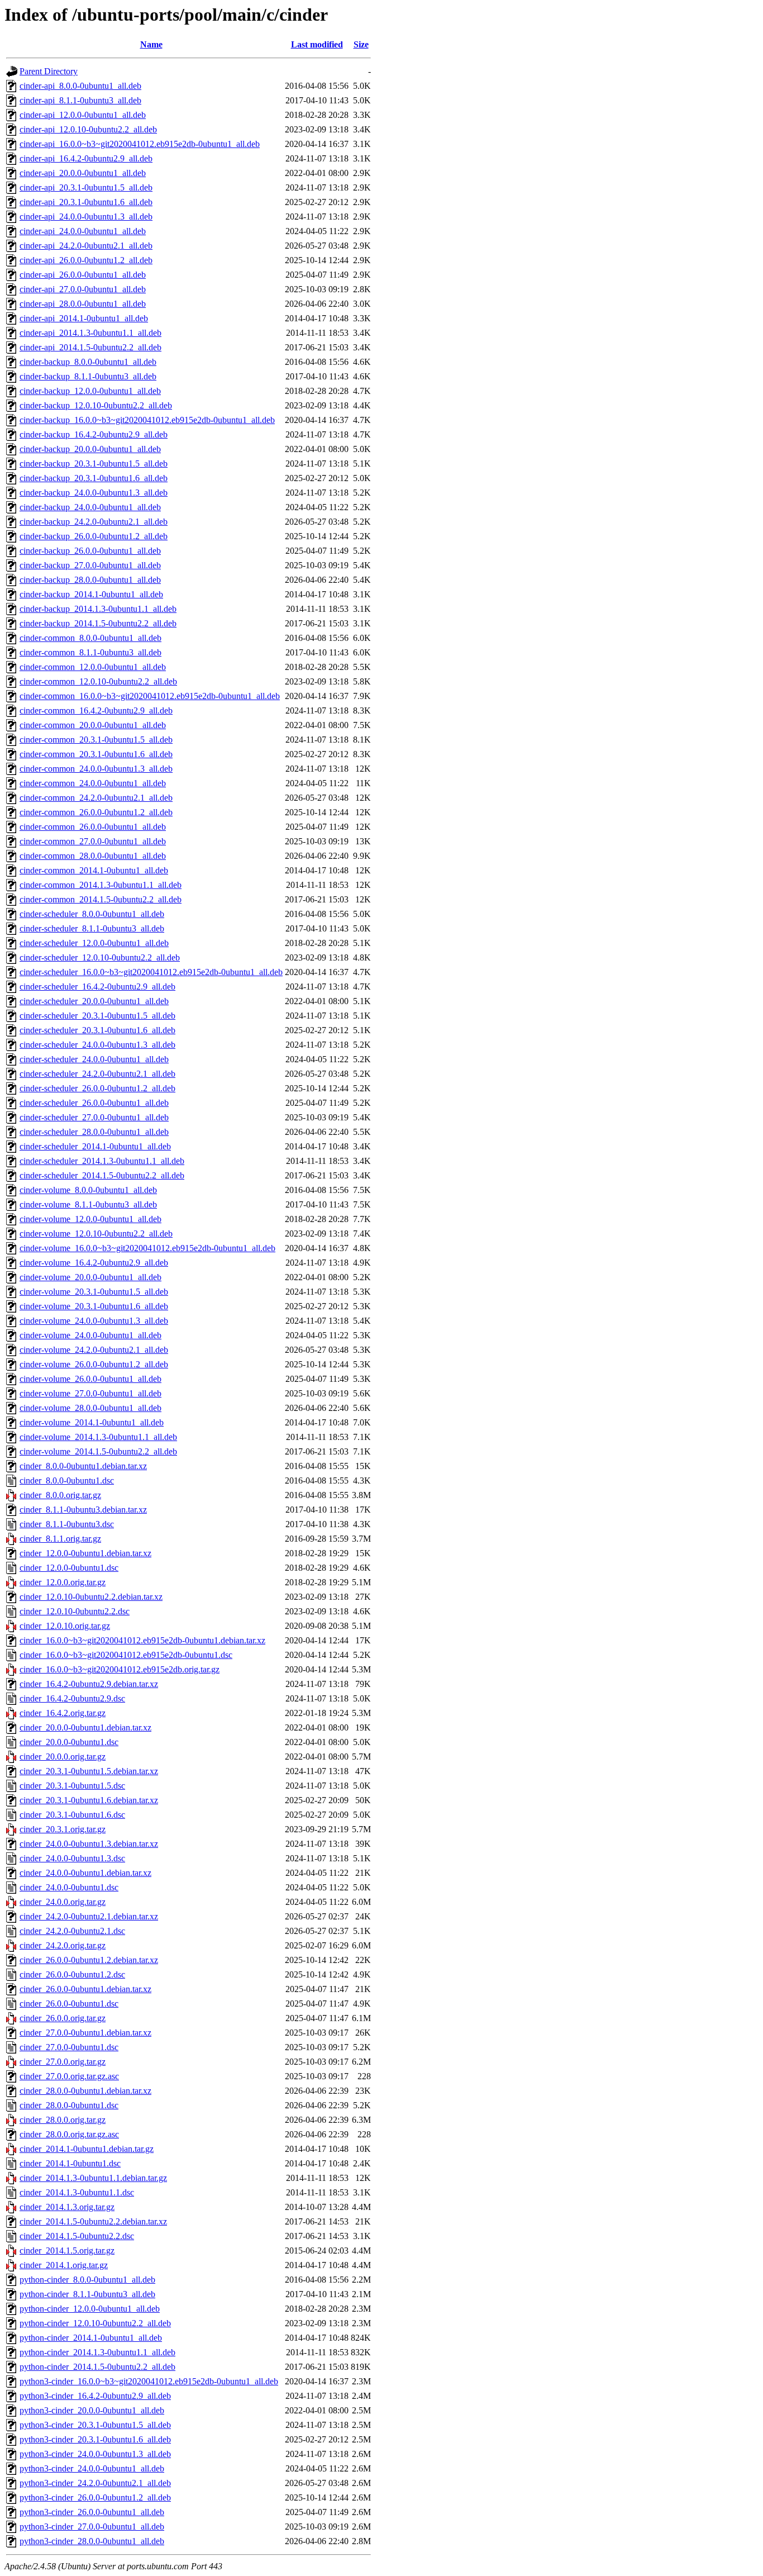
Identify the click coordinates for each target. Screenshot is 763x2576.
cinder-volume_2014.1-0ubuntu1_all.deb (92, 1422)
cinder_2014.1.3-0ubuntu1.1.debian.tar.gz (93, 2178)
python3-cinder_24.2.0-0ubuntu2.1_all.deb (95, 2483)
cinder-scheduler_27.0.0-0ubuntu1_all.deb (94, 1117)
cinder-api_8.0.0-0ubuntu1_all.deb (80, 86)
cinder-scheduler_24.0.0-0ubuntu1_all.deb (94, 1059)
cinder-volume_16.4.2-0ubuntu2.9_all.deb (94, 1263)
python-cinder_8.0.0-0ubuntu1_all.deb (87, 2280)
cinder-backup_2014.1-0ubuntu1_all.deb (91, 594)
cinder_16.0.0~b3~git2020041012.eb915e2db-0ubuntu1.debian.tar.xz (142, 1640)
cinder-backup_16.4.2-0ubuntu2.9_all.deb (94, 434)
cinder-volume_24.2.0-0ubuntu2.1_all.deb (94, 1350)
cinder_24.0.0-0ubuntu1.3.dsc (72, 1858)
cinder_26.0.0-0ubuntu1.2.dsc (72, 1974)
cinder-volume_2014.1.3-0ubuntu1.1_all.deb (98, 1437)
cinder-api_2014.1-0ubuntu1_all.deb (84, 318)
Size (361, 44)
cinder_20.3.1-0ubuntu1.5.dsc (72, 1786)
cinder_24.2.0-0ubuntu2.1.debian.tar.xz (89, 1916)
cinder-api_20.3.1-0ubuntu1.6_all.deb (86, 202)
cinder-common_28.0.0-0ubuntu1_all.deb (93, 856)
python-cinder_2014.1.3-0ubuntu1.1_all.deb (97, 2352)
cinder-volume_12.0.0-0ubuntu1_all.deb (90, 1219)
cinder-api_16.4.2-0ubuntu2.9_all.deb (86, 158)
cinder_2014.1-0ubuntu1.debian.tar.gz (87, 2149)
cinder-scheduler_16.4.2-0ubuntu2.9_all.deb (97, 987)
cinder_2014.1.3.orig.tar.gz (67, 2207)
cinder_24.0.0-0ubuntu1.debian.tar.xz (85, 1873)
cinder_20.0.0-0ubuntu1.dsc (69, 1742)
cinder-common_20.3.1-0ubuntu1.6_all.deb (96, 754)
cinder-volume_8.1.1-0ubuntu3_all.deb (88, 1204)
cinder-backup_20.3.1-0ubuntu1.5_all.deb (94, 464)
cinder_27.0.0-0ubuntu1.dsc (69, 2047)
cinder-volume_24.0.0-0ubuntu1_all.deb (90, 1335)
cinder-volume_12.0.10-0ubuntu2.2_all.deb (96, 1234)
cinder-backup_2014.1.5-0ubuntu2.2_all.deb (98, 623)
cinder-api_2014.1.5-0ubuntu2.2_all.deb (90, 347)
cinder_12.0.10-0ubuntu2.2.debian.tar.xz (91, 1597)
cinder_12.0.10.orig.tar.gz (65, 1626)
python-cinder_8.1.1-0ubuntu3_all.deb (87, 2294)
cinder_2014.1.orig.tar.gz (64, 2265)
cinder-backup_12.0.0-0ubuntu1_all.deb (90, 391)
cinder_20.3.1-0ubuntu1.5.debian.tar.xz (89, 1771)
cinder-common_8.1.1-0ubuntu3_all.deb (90, 652)
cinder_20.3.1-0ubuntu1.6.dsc (72, 1815)
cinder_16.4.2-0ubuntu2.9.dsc (72, 1698)
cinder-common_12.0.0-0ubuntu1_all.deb (93, 667)
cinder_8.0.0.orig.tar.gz (60, 1495)
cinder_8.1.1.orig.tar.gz (60, 1539)
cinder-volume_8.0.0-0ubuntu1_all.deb (88, 1190)
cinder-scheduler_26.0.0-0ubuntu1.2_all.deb (97, 1088)
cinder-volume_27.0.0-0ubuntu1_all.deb (90, 1393)
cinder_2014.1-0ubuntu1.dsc (70, 2163)
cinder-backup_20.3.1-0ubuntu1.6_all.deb (94, 478)
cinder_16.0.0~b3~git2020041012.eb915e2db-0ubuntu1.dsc (126, 1655)
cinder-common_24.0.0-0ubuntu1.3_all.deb (96, 769)
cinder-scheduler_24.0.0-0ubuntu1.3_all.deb (97, 1045)
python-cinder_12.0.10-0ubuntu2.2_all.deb (95, 2323)
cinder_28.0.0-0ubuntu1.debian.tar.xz (85, 2091)
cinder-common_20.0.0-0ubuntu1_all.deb (93, 725)
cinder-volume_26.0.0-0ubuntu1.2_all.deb (94, 1364)
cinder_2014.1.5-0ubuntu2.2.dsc (77, 2236)
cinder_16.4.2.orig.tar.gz (63, 1713)
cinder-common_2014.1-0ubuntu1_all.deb (94, 870)
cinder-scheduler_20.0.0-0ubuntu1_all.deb (94, 1001)
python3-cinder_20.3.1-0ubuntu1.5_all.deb (95, 2425)
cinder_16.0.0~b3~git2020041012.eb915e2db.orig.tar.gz (120, 1669)
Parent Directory (49, 71)
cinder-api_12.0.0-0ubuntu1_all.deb (83, 115)
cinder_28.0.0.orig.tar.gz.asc (69, 2134)
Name (151, 44)
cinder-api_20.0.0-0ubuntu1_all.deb (83, 173)
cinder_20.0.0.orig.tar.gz (63, 1757)
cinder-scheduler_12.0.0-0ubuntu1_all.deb (94, 943)
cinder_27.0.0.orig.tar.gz (63, 2062)
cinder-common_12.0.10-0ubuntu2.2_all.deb (98, 681)
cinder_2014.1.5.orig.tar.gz (67, 2251)
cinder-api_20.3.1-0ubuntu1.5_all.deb (86, 187)
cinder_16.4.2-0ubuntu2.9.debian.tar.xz (89, 1684)
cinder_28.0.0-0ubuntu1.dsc (69, 2105)
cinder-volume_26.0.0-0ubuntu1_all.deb (90, 1379)
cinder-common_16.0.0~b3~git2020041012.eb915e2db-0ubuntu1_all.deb (150, 696)
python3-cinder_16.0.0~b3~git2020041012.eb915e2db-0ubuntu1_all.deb (149, 2381)
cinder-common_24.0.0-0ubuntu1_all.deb (93, 783)
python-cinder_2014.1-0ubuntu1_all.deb (91, 2338)
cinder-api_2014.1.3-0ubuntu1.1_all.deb (90, 333)
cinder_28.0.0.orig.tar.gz (63, 2120)
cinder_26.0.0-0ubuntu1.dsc (69, 2004)
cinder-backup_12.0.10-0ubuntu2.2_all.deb (96, 405)
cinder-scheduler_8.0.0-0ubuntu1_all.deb (92, 914)
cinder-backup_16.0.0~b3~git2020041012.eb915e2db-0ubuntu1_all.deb (147, 420)
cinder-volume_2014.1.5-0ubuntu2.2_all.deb (98, 1451)
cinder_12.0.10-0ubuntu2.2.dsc (75, 1611)
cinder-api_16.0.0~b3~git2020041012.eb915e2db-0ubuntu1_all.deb (140, 144)
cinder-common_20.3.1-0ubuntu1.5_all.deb (96, 740)
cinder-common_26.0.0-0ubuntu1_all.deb (93, 827)
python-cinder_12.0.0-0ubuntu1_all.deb (90, 2309)
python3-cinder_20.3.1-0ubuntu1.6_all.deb (95, 2439)
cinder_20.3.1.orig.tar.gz (63, 1829)
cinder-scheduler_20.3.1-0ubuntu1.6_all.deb (97, 1030)
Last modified (317, 44)
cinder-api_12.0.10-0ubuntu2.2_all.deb (88, 129)
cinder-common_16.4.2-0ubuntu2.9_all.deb (96, 710)
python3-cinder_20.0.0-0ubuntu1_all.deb (92, 2410)
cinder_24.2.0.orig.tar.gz (63, 1945)
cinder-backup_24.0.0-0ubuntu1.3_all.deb (94, 493)
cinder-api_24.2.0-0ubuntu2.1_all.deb (86, 246)
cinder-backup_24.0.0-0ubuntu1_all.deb (90, 507)
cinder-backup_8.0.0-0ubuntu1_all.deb (88, 362)
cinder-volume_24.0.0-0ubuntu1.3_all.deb (94, 1321)
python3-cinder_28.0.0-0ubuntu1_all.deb (92, 2541)
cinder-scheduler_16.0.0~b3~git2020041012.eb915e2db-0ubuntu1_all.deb (151, 972)
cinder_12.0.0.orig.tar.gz (63, 1582)
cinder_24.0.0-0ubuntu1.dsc (69, 1887)
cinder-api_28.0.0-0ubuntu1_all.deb (83, 304)
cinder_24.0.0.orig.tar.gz (63, 1902)
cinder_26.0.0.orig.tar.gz (63, 2018)
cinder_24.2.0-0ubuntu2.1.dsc (72, 1931)
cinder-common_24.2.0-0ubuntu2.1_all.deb (96, 798)
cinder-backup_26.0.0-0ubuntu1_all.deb (90, 551)
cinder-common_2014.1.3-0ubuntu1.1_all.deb (101, 885)
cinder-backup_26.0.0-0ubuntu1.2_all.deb (94, 536)
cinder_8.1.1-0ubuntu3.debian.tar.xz (83, 1510)
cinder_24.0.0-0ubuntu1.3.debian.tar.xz (89, 1844)
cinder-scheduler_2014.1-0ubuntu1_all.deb (95, 1146)
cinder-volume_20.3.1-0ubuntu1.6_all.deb (94, 1306)
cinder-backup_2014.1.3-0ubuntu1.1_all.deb (98, 609)
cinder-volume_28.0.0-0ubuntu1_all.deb (90, 1408)
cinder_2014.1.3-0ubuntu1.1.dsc (77, 2192)
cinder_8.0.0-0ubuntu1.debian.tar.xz (83, 1466)
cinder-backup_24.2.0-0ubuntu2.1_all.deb (94, 522)
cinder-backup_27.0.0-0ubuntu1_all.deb (90, 565)
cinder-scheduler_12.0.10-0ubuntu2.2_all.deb (100, 957)
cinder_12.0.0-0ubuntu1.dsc (69, 1568)
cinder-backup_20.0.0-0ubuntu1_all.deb (90, 449)
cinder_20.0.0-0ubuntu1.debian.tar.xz (85, 1727)
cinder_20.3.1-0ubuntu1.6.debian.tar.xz (89, 1800)
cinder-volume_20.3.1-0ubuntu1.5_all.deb (94, 1292)
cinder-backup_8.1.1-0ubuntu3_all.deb (88, 376)
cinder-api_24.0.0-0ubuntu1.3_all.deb (86, 217)
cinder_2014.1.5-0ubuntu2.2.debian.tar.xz (93, 2221)
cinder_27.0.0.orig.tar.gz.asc (69, 2076)
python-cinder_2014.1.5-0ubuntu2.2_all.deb (97, 2367)
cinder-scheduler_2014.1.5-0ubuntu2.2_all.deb (102, 1175)
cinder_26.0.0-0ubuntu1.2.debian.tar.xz (89, 1960)
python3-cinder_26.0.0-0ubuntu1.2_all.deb (95, 2497)
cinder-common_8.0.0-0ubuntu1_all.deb (90, 638)
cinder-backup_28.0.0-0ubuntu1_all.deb (90, 580)
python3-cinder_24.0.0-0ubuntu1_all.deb (92, 2468)
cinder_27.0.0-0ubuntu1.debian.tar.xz (85, 2033)
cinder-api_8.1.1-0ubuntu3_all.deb (80, 100)
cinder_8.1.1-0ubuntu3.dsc (67, 1524)
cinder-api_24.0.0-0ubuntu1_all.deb (83, 231)
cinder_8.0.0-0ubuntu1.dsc (67, 1481)
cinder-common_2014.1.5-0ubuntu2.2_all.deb (101, 899)
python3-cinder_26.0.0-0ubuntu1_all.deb (92, 2512)
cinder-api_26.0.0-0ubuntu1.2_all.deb (86, 260)
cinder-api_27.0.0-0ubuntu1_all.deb (83, 289)
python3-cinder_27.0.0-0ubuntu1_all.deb (92, 2527)
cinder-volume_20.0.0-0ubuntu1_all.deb (90, 1277)
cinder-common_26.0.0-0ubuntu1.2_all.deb (96, 812)
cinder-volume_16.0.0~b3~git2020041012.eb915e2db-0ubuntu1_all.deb (147, 1248)
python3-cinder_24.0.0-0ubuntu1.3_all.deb (95, 2454)
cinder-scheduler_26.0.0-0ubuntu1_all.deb (94, 1103)
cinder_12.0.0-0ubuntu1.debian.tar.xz (85, 1553)
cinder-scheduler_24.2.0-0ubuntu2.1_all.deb (97, 1074)
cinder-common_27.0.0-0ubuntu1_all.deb (93, 841)
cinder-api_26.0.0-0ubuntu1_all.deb (83, 275)
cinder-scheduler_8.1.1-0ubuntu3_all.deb (92, 928)
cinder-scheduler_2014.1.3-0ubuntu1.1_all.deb (102, 1161)
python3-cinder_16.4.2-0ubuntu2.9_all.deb (95, 2396)
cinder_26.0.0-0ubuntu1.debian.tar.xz (85, 1989)
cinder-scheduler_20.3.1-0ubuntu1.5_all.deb (97, 1016)
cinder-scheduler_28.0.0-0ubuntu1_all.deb (94, 1132)
